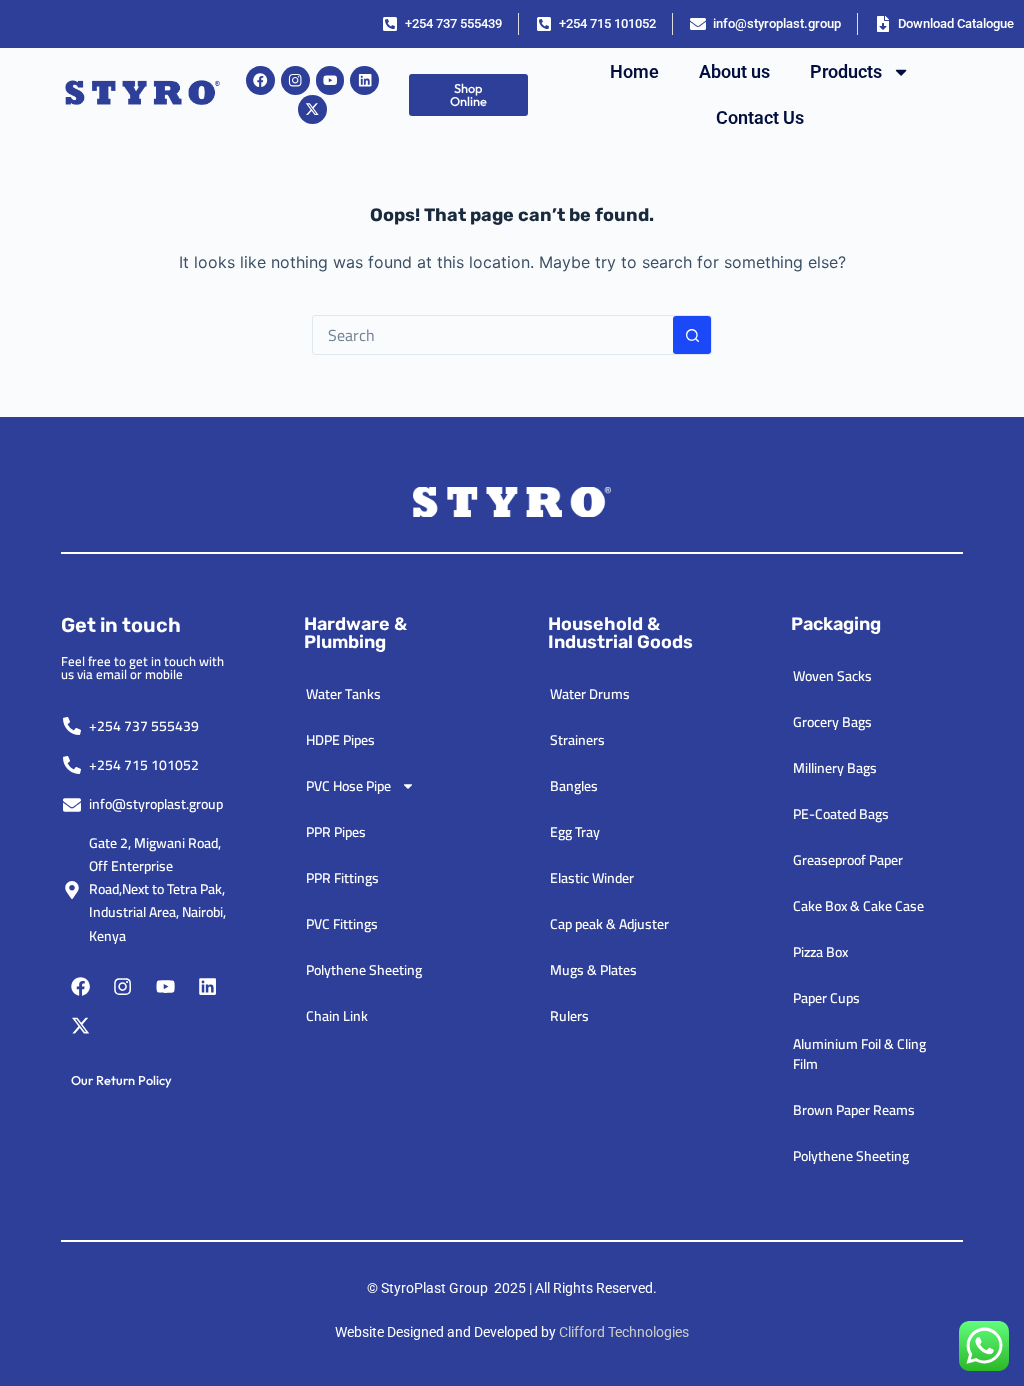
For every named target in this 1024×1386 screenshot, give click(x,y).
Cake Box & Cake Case (858, 906)
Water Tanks (343, 694)
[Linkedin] (364, 80)
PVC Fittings (342, 924)
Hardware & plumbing (355, 633)
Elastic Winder (592, 878)
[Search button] (692, 335)
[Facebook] (260, 80)
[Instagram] (295, 80)
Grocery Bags (832, 722)
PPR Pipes (336, 832)
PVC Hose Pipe (348, 786)
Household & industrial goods (620, 633)
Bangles (574, 786)
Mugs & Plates (593, 970)
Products (846, 71)
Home (634, 71)
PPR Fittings (342, 878)
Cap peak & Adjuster (609, 924)
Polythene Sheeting (364, 970)
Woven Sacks (832, 676)
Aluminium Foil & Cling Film (859, 1054)
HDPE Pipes (340, 740)
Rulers (569, 1016)
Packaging (836, 624)
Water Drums (590, 694)
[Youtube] (330, 80)
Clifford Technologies (624, 1332)
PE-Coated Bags (841, 814)
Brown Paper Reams (854, 1110)
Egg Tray (575, 832)
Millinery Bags (835, 768)
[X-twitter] (312, 109)
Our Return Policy (121, 1080)
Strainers (577, 740)
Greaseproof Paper (848, 860)
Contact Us (760, 117)
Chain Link (337, 1016)
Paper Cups (826, 998)
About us (734, 71)
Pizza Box (820, 952)
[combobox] (493, 335)
